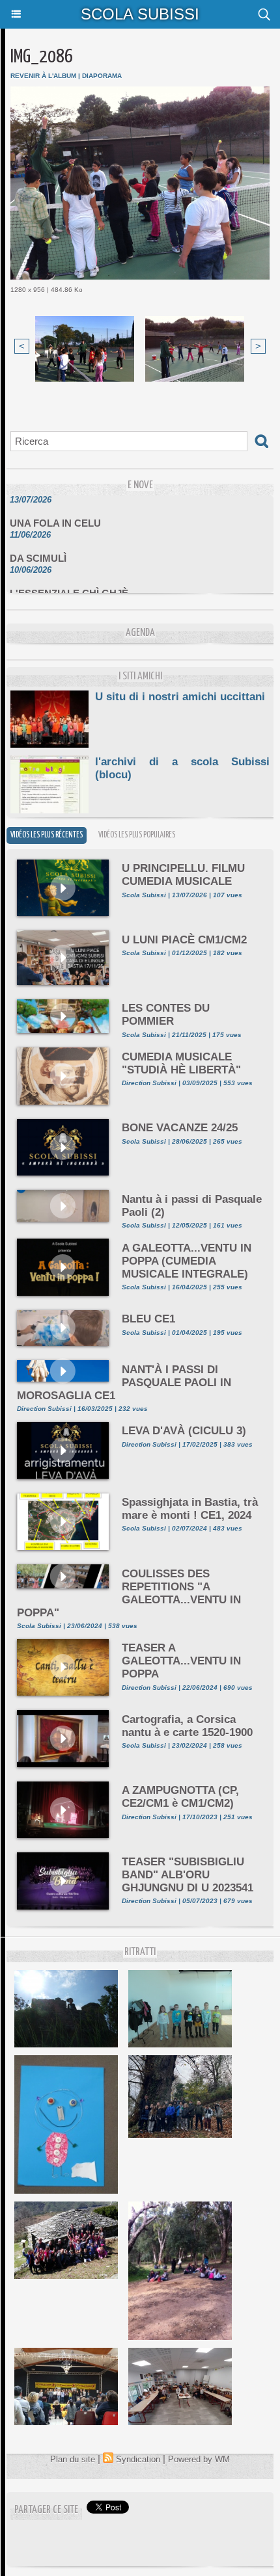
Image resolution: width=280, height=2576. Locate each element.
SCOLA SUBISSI (140, 14)
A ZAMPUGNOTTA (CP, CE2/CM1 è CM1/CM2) (180, 1797)
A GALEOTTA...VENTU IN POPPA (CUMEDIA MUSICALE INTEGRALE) (187, 1261)
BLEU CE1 (148, 1319)
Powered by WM (199, 2459)
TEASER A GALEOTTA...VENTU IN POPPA (181, 1661)
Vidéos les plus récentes (47, 835)
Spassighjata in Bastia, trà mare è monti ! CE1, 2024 (190, 1509)
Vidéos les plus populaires (137, 835)
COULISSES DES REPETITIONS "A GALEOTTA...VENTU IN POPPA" (129, 1593)
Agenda (140, 633)
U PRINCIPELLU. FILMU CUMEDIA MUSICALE (183, 875)
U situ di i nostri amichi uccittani (180, 697)
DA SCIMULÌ (38, 549)
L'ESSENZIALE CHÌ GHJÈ (69, 584)
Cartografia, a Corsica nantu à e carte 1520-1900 (187, 1726)
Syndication (138, 2459)
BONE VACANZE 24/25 (180, 1128)
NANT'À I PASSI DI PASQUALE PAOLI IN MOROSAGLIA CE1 (124, 1383)
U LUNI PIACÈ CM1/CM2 (184, 940)
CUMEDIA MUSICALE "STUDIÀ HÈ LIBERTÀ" (181, 1063)
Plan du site (73, 2459)
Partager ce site (46, 2510)
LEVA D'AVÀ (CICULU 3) (184, 1431)
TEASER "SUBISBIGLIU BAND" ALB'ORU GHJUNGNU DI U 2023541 (188, 1875)
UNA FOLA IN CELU (55, 514)
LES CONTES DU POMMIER (166, 1015)
